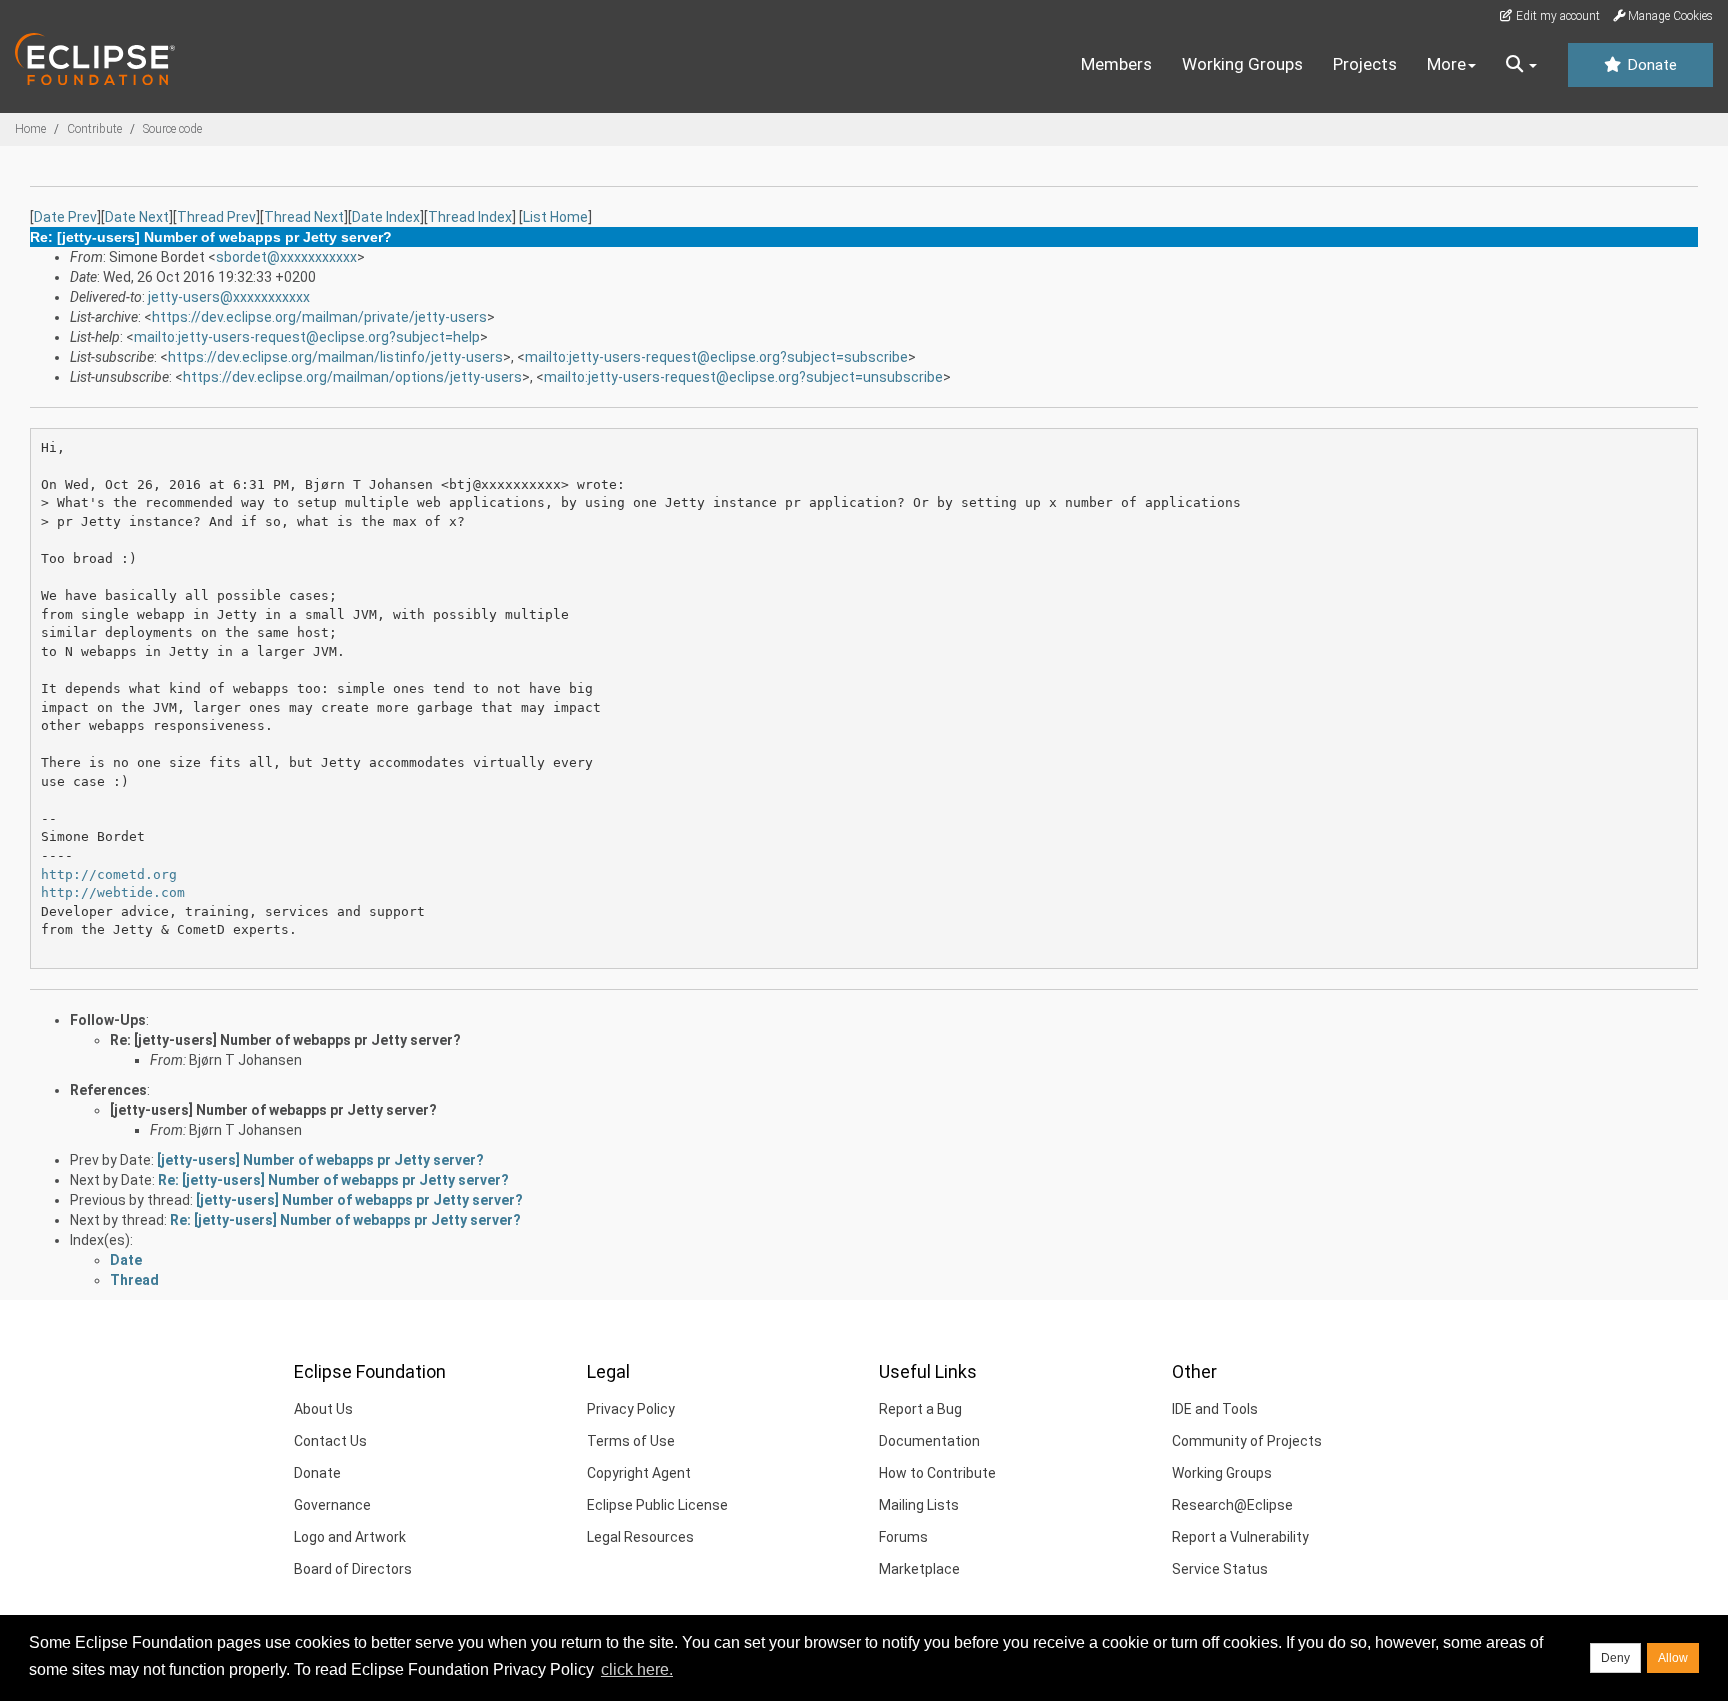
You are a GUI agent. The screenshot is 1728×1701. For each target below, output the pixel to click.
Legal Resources (640, 1537)
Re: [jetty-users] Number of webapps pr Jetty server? (285, 1040)
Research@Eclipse (1232, 1505)
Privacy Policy (631, 1409)
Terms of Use (631, 1441)
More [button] (1446, 64)
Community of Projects (1247, 1441)
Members (1116, 64)
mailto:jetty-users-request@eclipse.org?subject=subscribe (716, 357)
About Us (323, 1409)
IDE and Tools (1215, 1409)
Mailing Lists (919, 1505)
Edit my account (1556, 16)
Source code (172, 129)
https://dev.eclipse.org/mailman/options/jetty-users (352, 377)
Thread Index (470, 217)
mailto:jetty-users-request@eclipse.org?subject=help (307, 337)
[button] (1521, 65)
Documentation (929, 1441)
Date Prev (65, 217)
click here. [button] (637, 1669)
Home (30, 129)
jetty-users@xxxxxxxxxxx (229, 297)
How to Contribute (937, 1473)
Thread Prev (216, 217)
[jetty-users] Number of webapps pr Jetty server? (273, 1110)
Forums (903, 1537)
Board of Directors (353, 1569)
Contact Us (330, 1441)
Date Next (137, 217)
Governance (332, 1505)
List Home (555, 217)
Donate (1650, 65)
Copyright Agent (639, 1473)
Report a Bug (920, 1409)
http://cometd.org (109, 874)
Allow (1673, 1658)
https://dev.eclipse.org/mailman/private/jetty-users (319, 317)
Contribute (94, 129)
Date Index (386, 217)
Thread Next (304, 217)
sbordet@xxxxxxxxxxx (286, 257)
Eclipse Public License (657, 1505)
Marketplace (919, 1569)
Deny (1615, 1658)
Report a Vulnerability (1240, 1537)
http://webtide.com (113, 892)
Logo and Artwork (350, 1537)
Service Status (1220, 1569)
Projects (1365, 64)
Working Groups (1242, 64)
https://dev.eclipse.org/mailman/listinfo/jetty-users (335, 357)
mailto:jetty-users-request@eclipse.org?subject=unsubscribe (743, 377)
